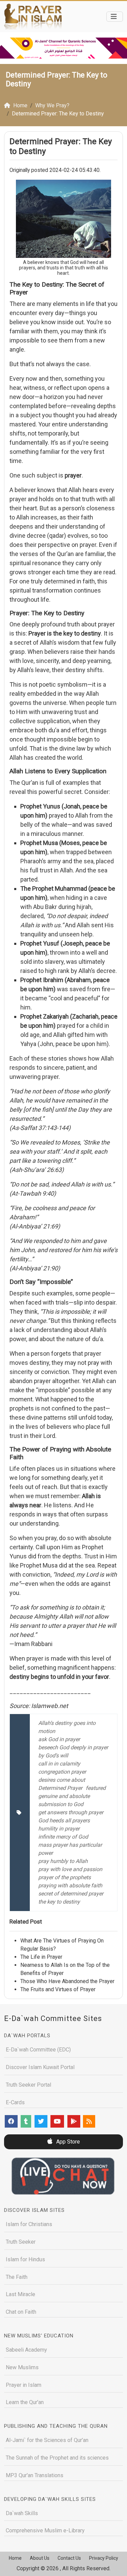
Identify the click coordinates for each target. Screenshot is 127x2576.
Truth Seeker (21, 2242)
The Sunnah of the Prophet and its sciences (57, 2458)
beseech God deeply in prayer (73, 1747)
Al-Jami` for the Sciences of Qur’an (47, 2440)
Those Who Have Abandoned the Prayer (67, 1981)
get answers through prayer (71, 1812)
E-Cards (15, 2102)
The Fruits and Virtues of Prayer (58, 1989)
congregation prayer (62, 1772)
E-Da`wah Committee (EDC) (38, 2050)
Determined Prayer (60, 1788)
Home (15, 2558)
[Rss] (89, 2121)
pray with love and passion (70, 1869)
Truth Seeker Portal (28, 2085)
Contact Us (69, 2558)
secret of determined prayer (71, 1894)
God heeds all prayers (64, 1820)
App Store (67, 2142)
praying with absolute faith (70, 1885)
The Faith (17, 2277)
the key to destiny (59, 1902)
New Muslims (22, 2367)
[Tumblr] (26, 2121)
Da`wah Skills (22, 2513)
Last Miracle (20, 2294)
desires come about (62, 1780)
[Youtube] (57, 2121)
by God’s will (53, 1756)
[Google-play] (74, 2121)
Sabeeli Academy (26, 2350)
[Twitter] (41, 2121)
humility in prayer (59, 1829)
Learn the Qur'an (25, 2402)
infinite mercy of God (63, 1837)
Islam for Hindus (25, 2259)
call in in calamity (59, 1764)
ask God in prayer (59, 1739)
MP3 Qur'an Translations (35, 2475)
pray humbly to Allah (63, 1861)
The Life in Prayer (41, 1957)
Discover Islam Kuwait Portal (40, 2067)
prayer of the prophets (65, 1877)
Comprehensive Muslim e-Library (45, 2530)
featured (96, 1788)
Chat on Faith (21, 2312)
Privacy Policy (104, 2558)
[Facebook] (11, 2121)
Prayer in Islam (24, 2385)
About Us (40, 2558)
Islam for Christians (29, 2224)
